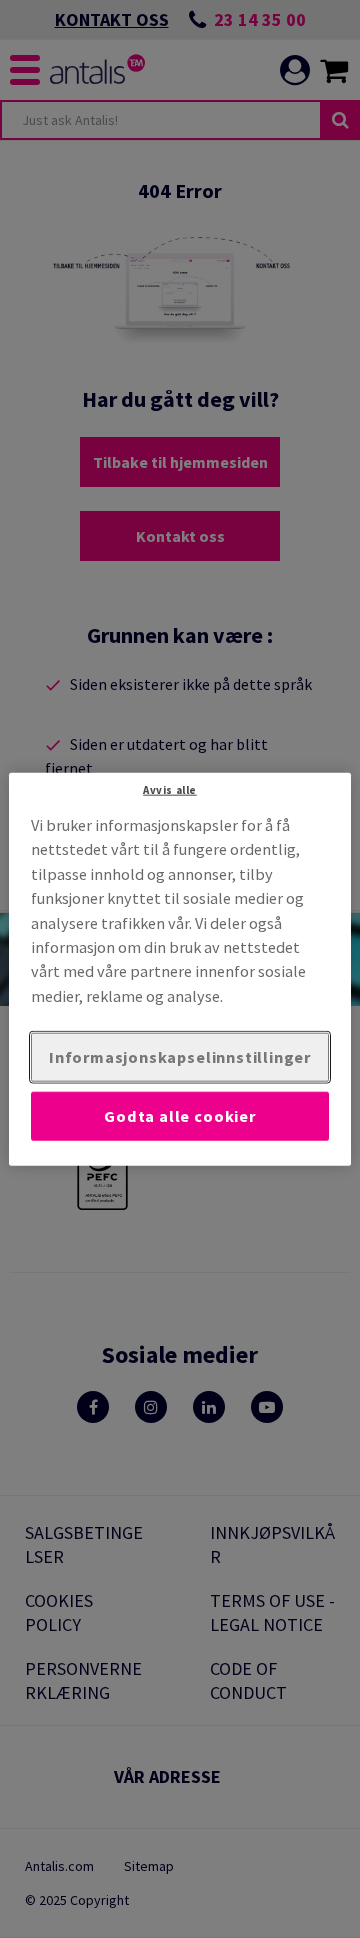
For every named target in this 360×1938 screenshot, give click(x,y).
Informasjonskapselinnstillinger (180, 1057)
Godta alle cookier (180, 1116)
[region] (180, 969)
